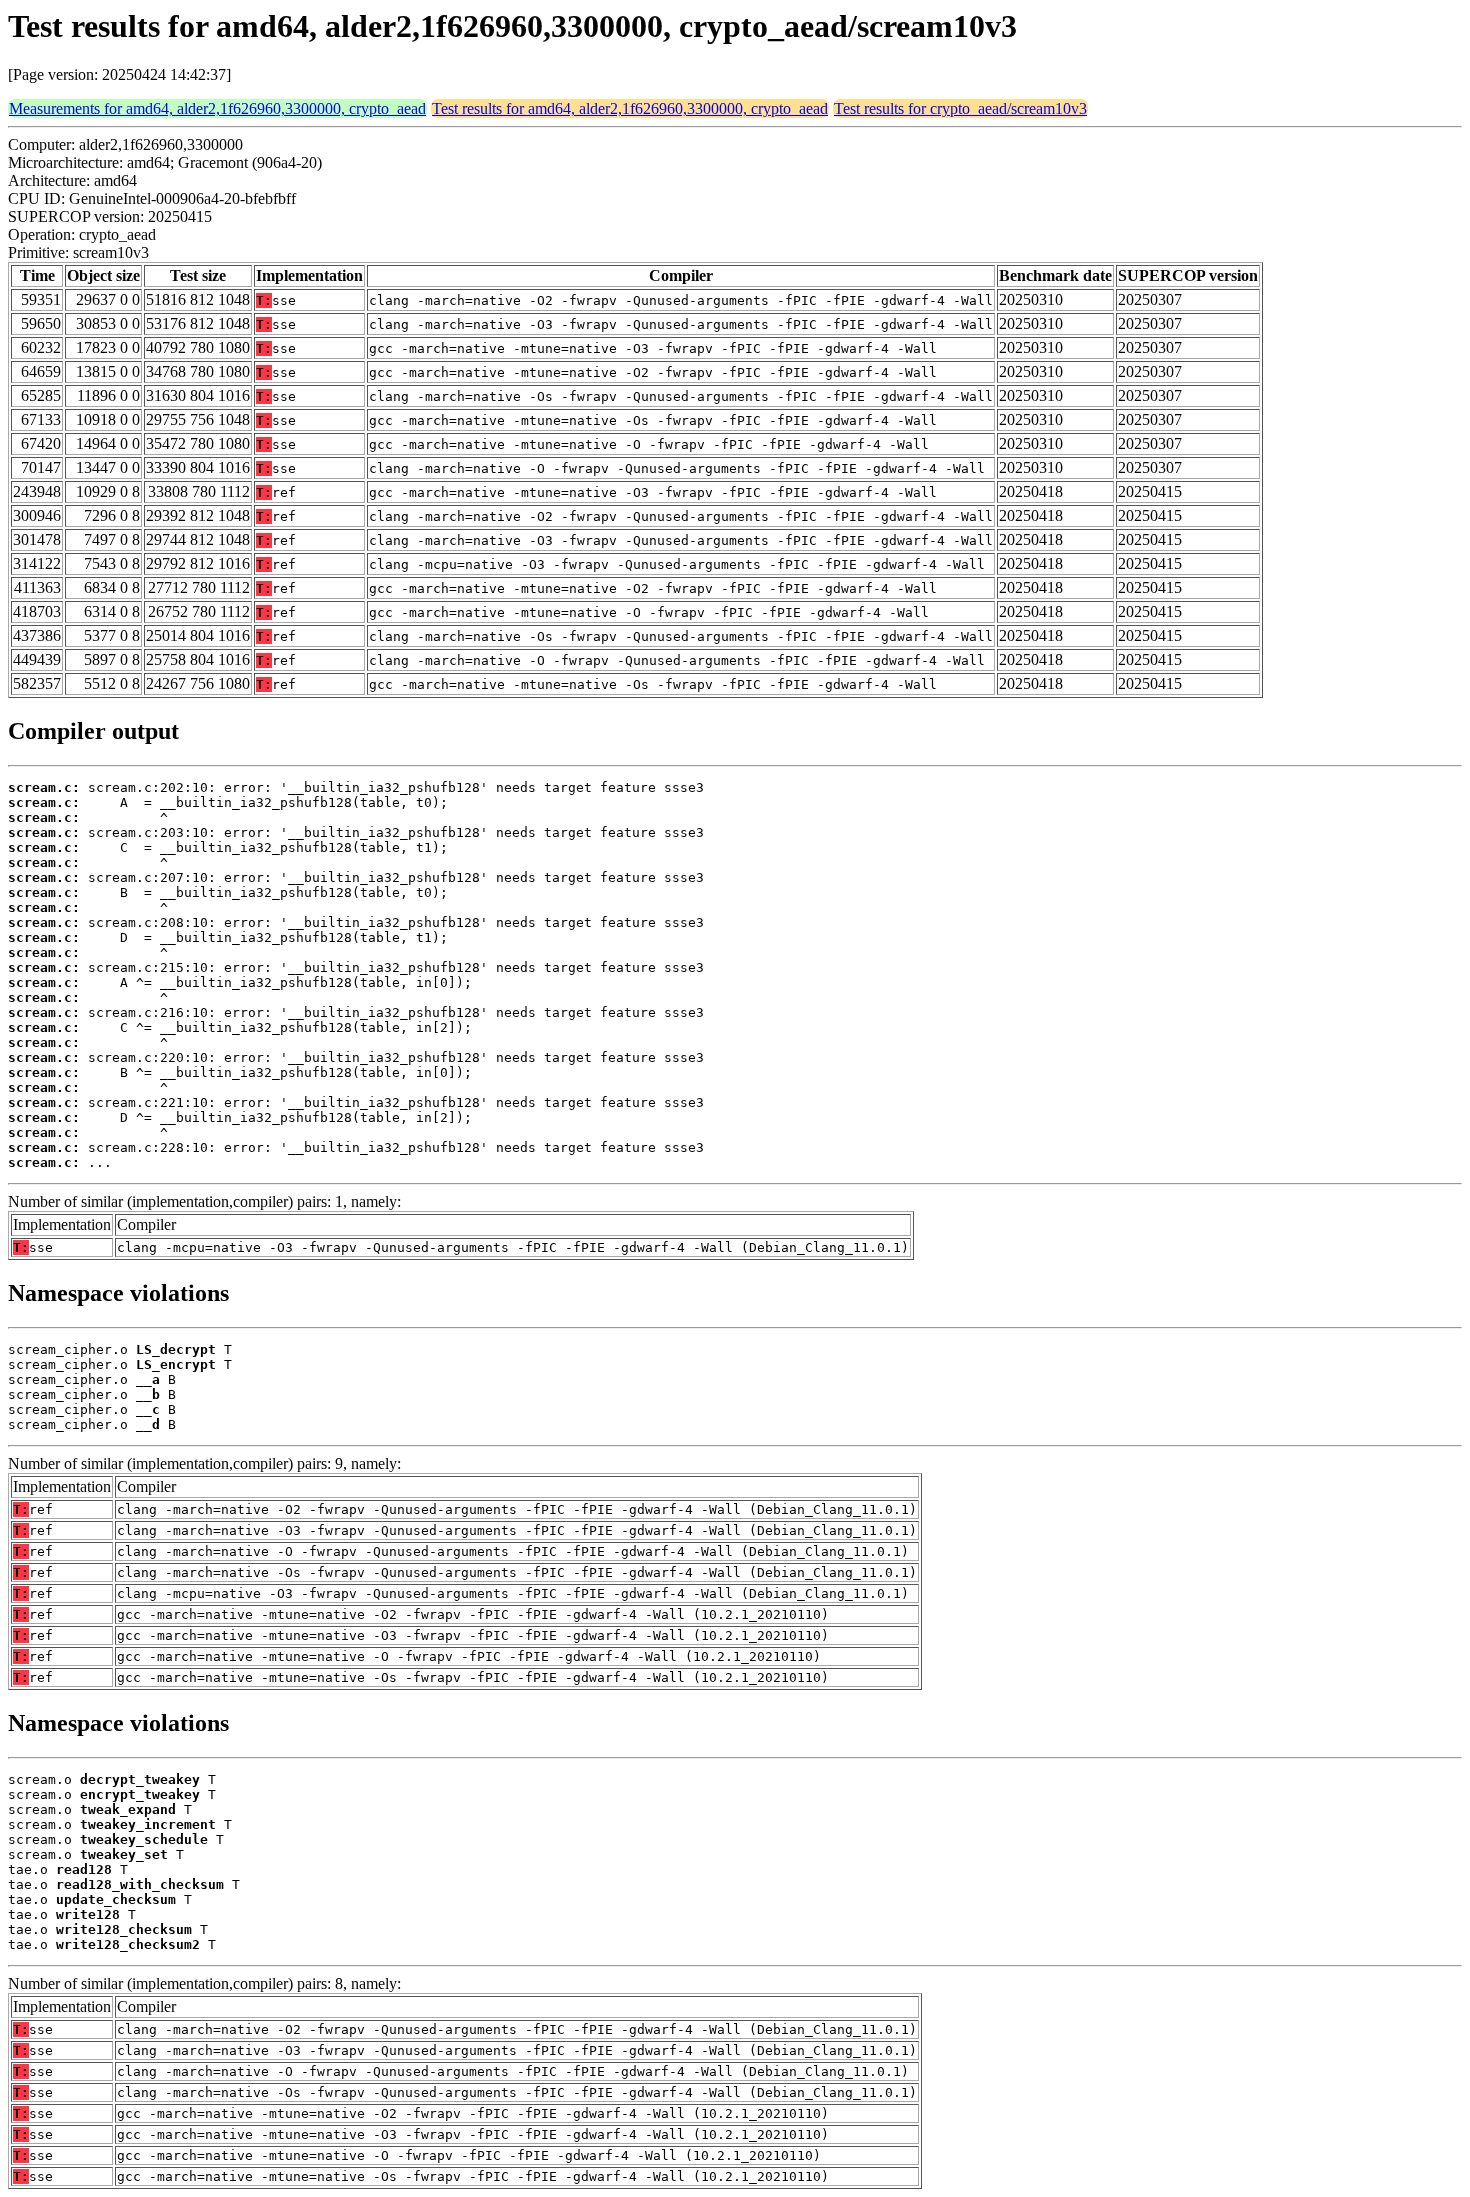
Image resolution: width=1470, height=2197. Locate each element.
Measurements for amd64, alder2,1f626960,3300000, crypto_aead (217, 108)
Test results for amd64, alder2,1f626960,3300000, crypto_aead (630, 108)
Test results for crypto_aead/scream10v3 (960, 108)
